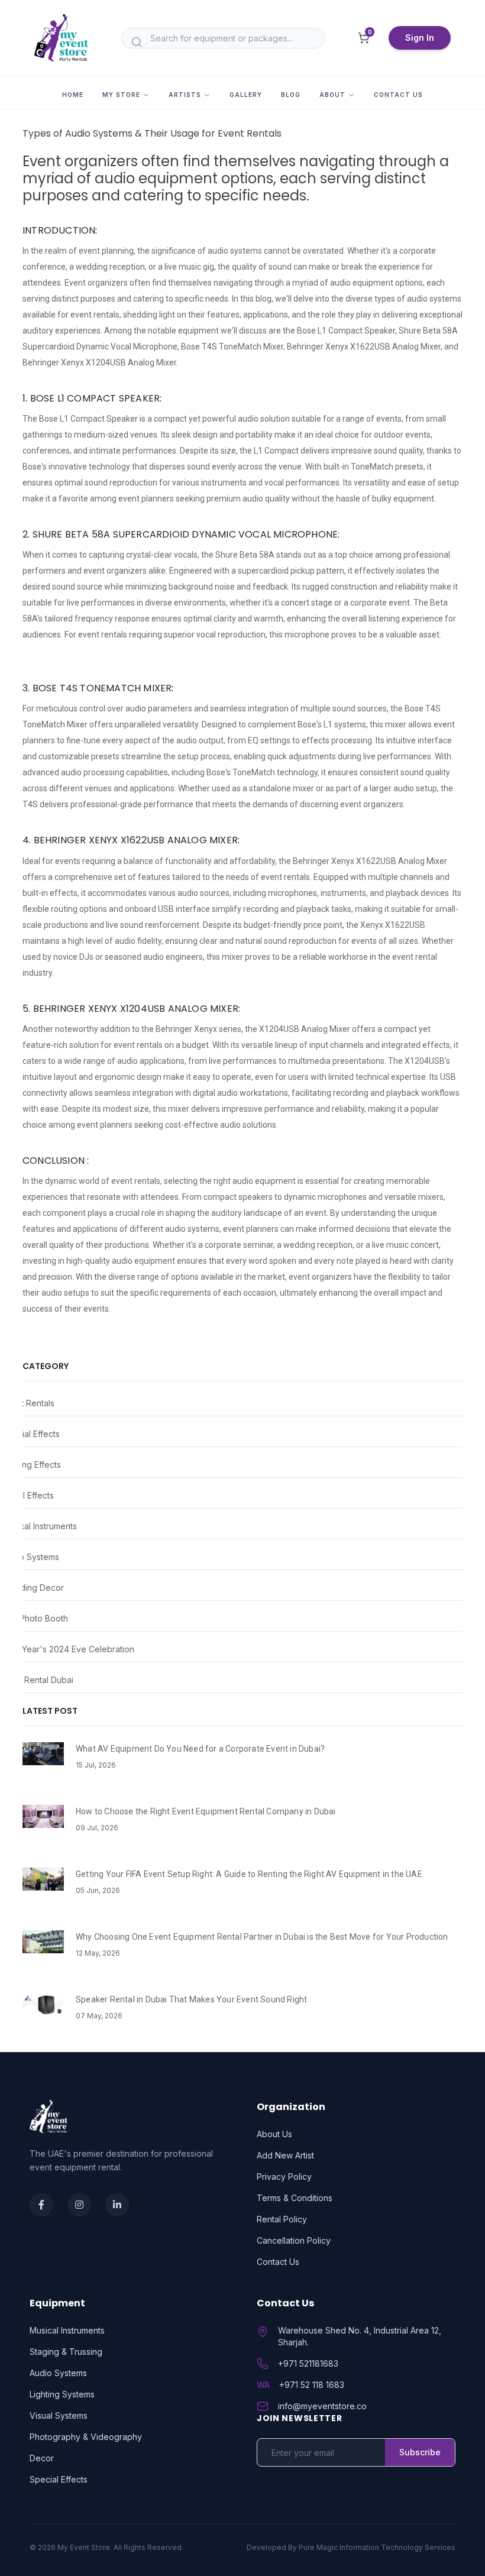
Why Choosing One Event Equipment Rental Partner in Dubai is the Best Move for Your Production (262, 1937)
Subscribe (420, 2452)
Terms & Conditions (295, 2198)
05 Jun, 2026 (98, 1890)
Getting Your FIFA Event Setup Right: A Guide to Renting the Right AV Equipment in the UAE (249, 1874)
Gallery (246, 95)
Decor (42, 2458)
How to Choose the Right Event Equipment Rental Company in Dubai (206, 1811)
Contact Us (398, 95)
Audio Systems (58, 2373)
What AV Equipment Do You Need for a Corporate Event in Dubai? (200, 1749)
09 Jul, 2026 (97, 1828)
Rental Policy (282, 2219)
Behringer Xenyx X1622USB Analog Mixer (370, 861)
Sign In (420, 38)
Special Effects (59, 2479)
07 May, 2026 (99, 2016)
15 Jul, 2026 (96, 1765)
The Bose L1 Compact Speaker (80, 419)
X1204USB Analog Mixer (305, 1029)
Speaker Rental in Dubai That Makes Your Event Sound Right (191, 1999)
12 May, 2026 (98, 1953)
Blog (291, 95)
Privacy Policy (284, 2177)
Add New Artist (285, 2155)
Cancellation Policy (294, 2240)
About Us (274, 2134)
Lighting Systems (62, 2394)
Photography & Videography (86, 2437)
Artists (185, 95)
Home (73, 95)
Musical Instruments (67, 2330)
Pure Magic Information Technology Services (377, 2547)
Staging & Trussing (66, 2352)
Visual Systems (59, 2415)
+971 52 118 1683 (312, 2385)
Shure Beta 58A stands (258, 555)
